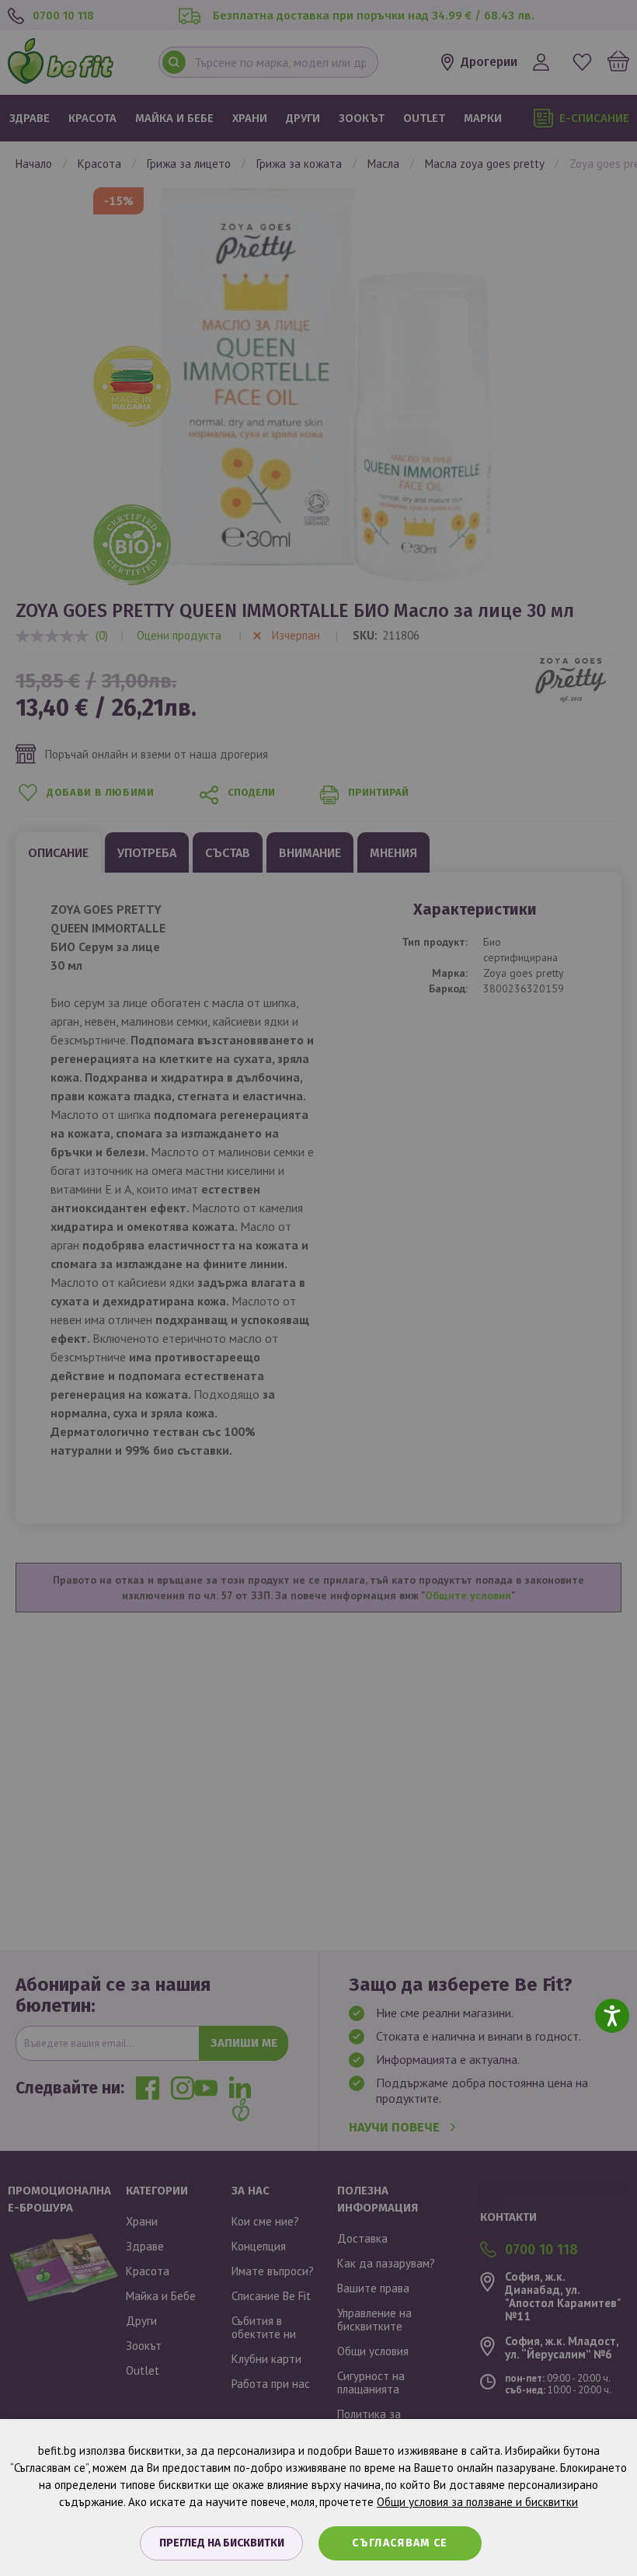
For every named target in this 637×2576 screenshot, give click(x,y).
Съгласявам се (400, 2543)
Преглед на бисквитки (222, 2543)
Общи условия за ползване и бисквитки (477, 2502)
